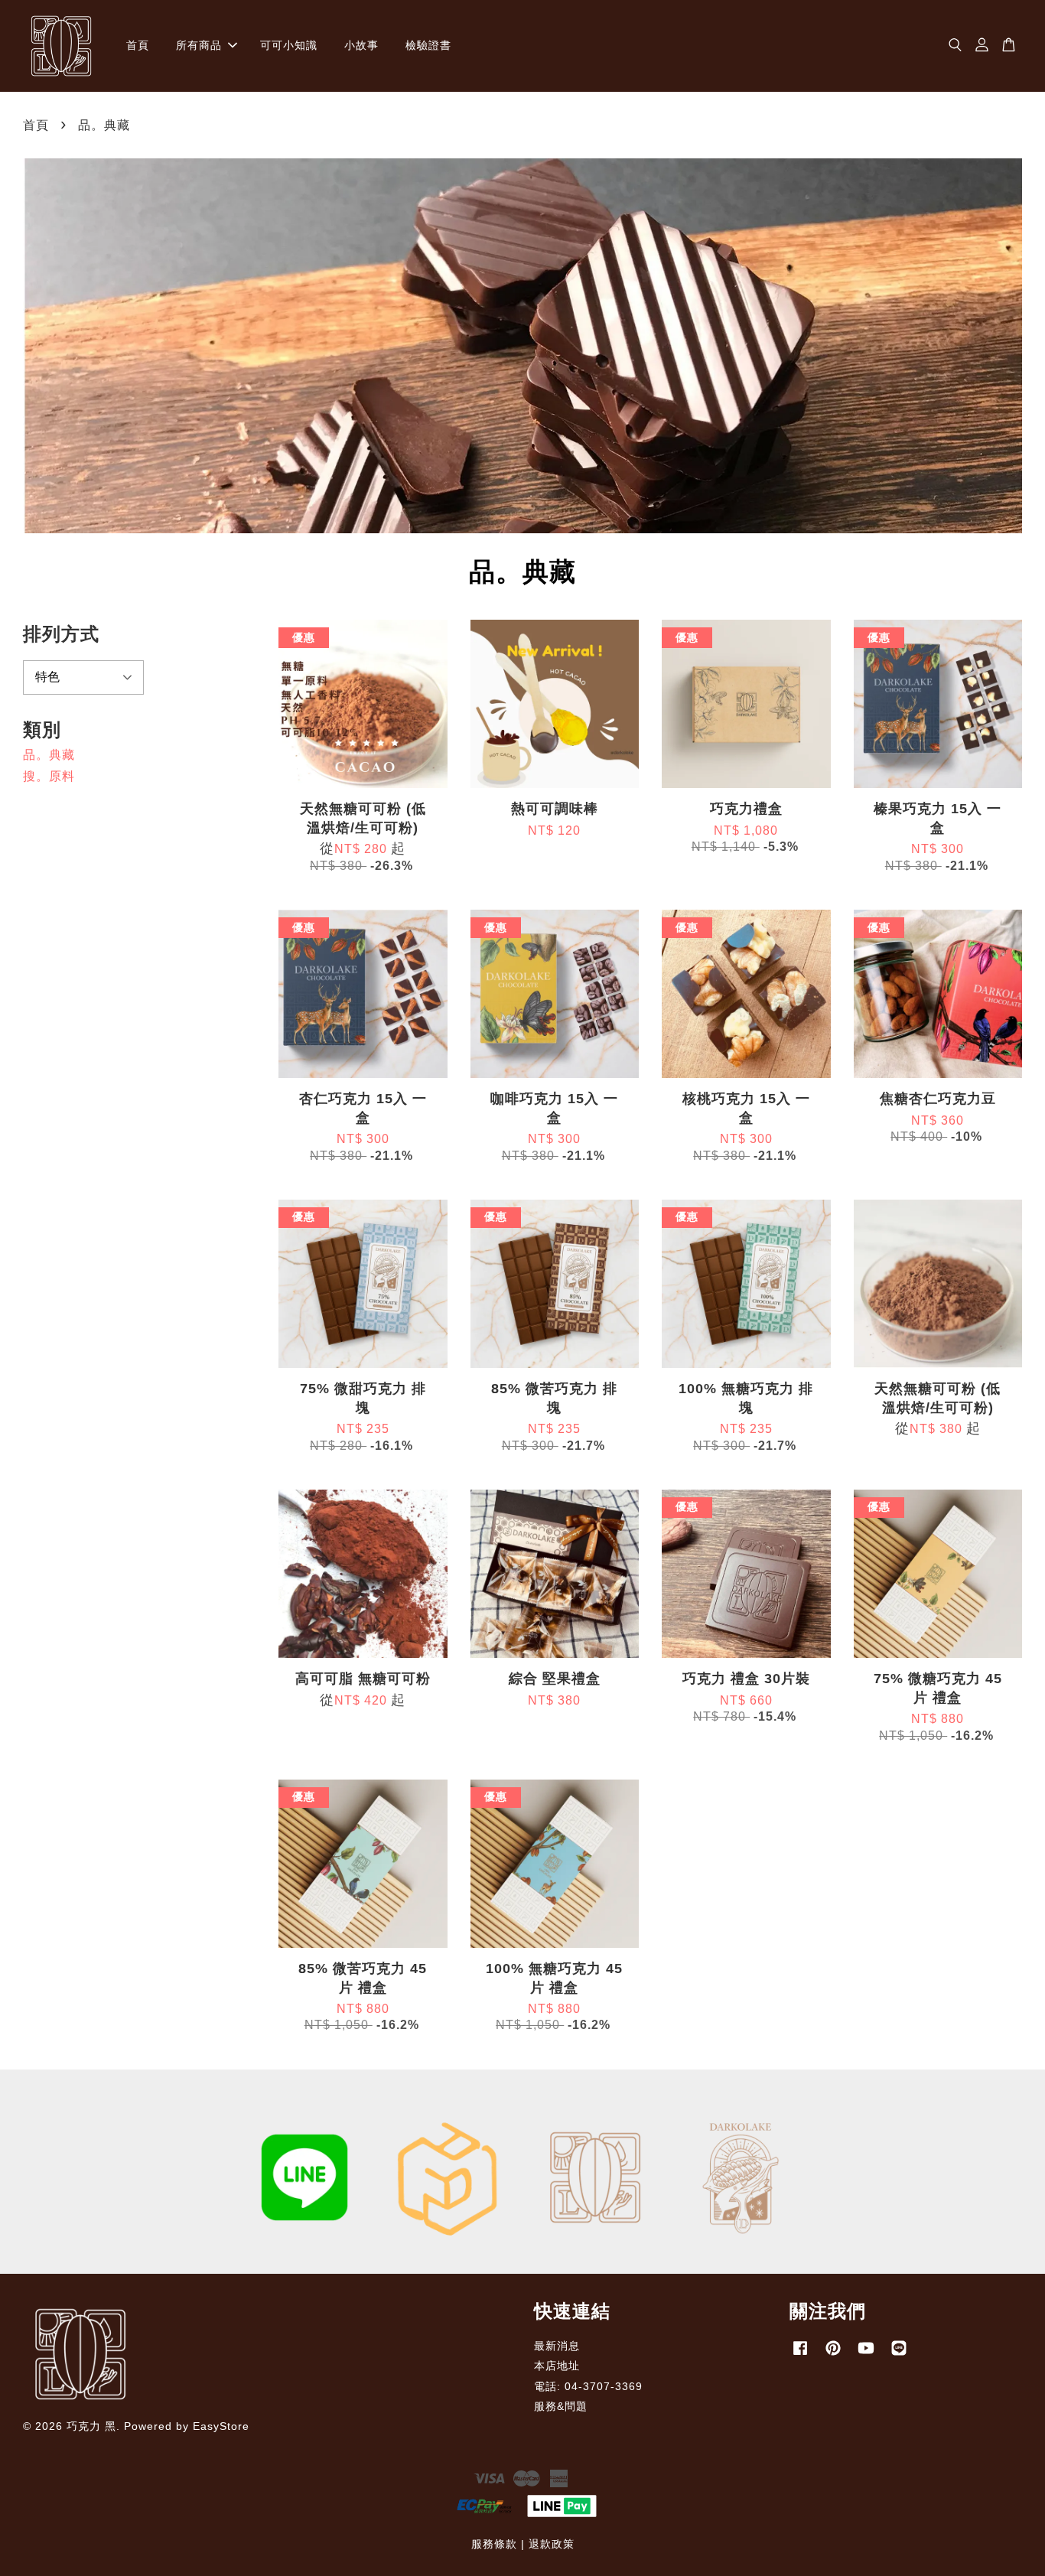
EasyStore (221, 2426)
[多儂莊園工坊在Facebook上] (800, 2355)
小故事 (361, 45)
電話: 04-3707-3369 (588, 2387)
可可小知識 (289, 45)
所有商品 (199, 45)
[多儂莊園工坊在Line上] (899, 2355)
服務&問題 (561, 2407)
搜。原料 (49, 776)
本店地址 (557, 2366)
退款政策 (552, 2544)
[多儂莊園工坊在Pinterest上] (833, 2355)
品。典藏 (49, 755)
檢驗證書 (428, 45)
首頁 (138, 45)
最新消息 (557, 2346)
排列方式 (61, 634)
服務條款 (494, 2544)
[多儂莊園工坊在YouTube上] (866, 2355)
